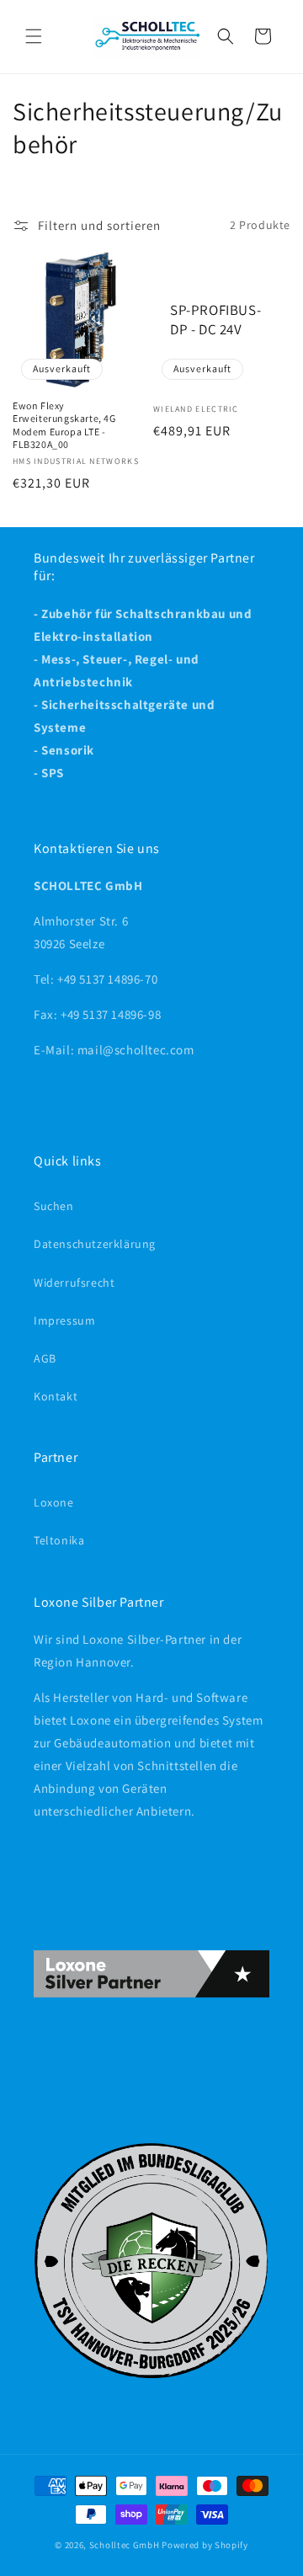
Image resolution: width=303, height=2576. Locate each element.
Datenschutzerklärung (95, 1244)
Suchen (54, 1206)
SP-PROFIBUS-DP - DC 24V (215, 319)
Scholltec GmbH (125, 2545)
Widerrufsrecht (74, 1283)
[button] (34, 36)
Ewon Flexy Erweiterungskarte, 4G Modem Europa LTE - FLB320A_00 (64, 425)
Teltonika (59, 1540)
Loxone (54, 1502)
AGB (45, 1358)
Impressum (64, 1320)
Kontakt (56, 1396)
